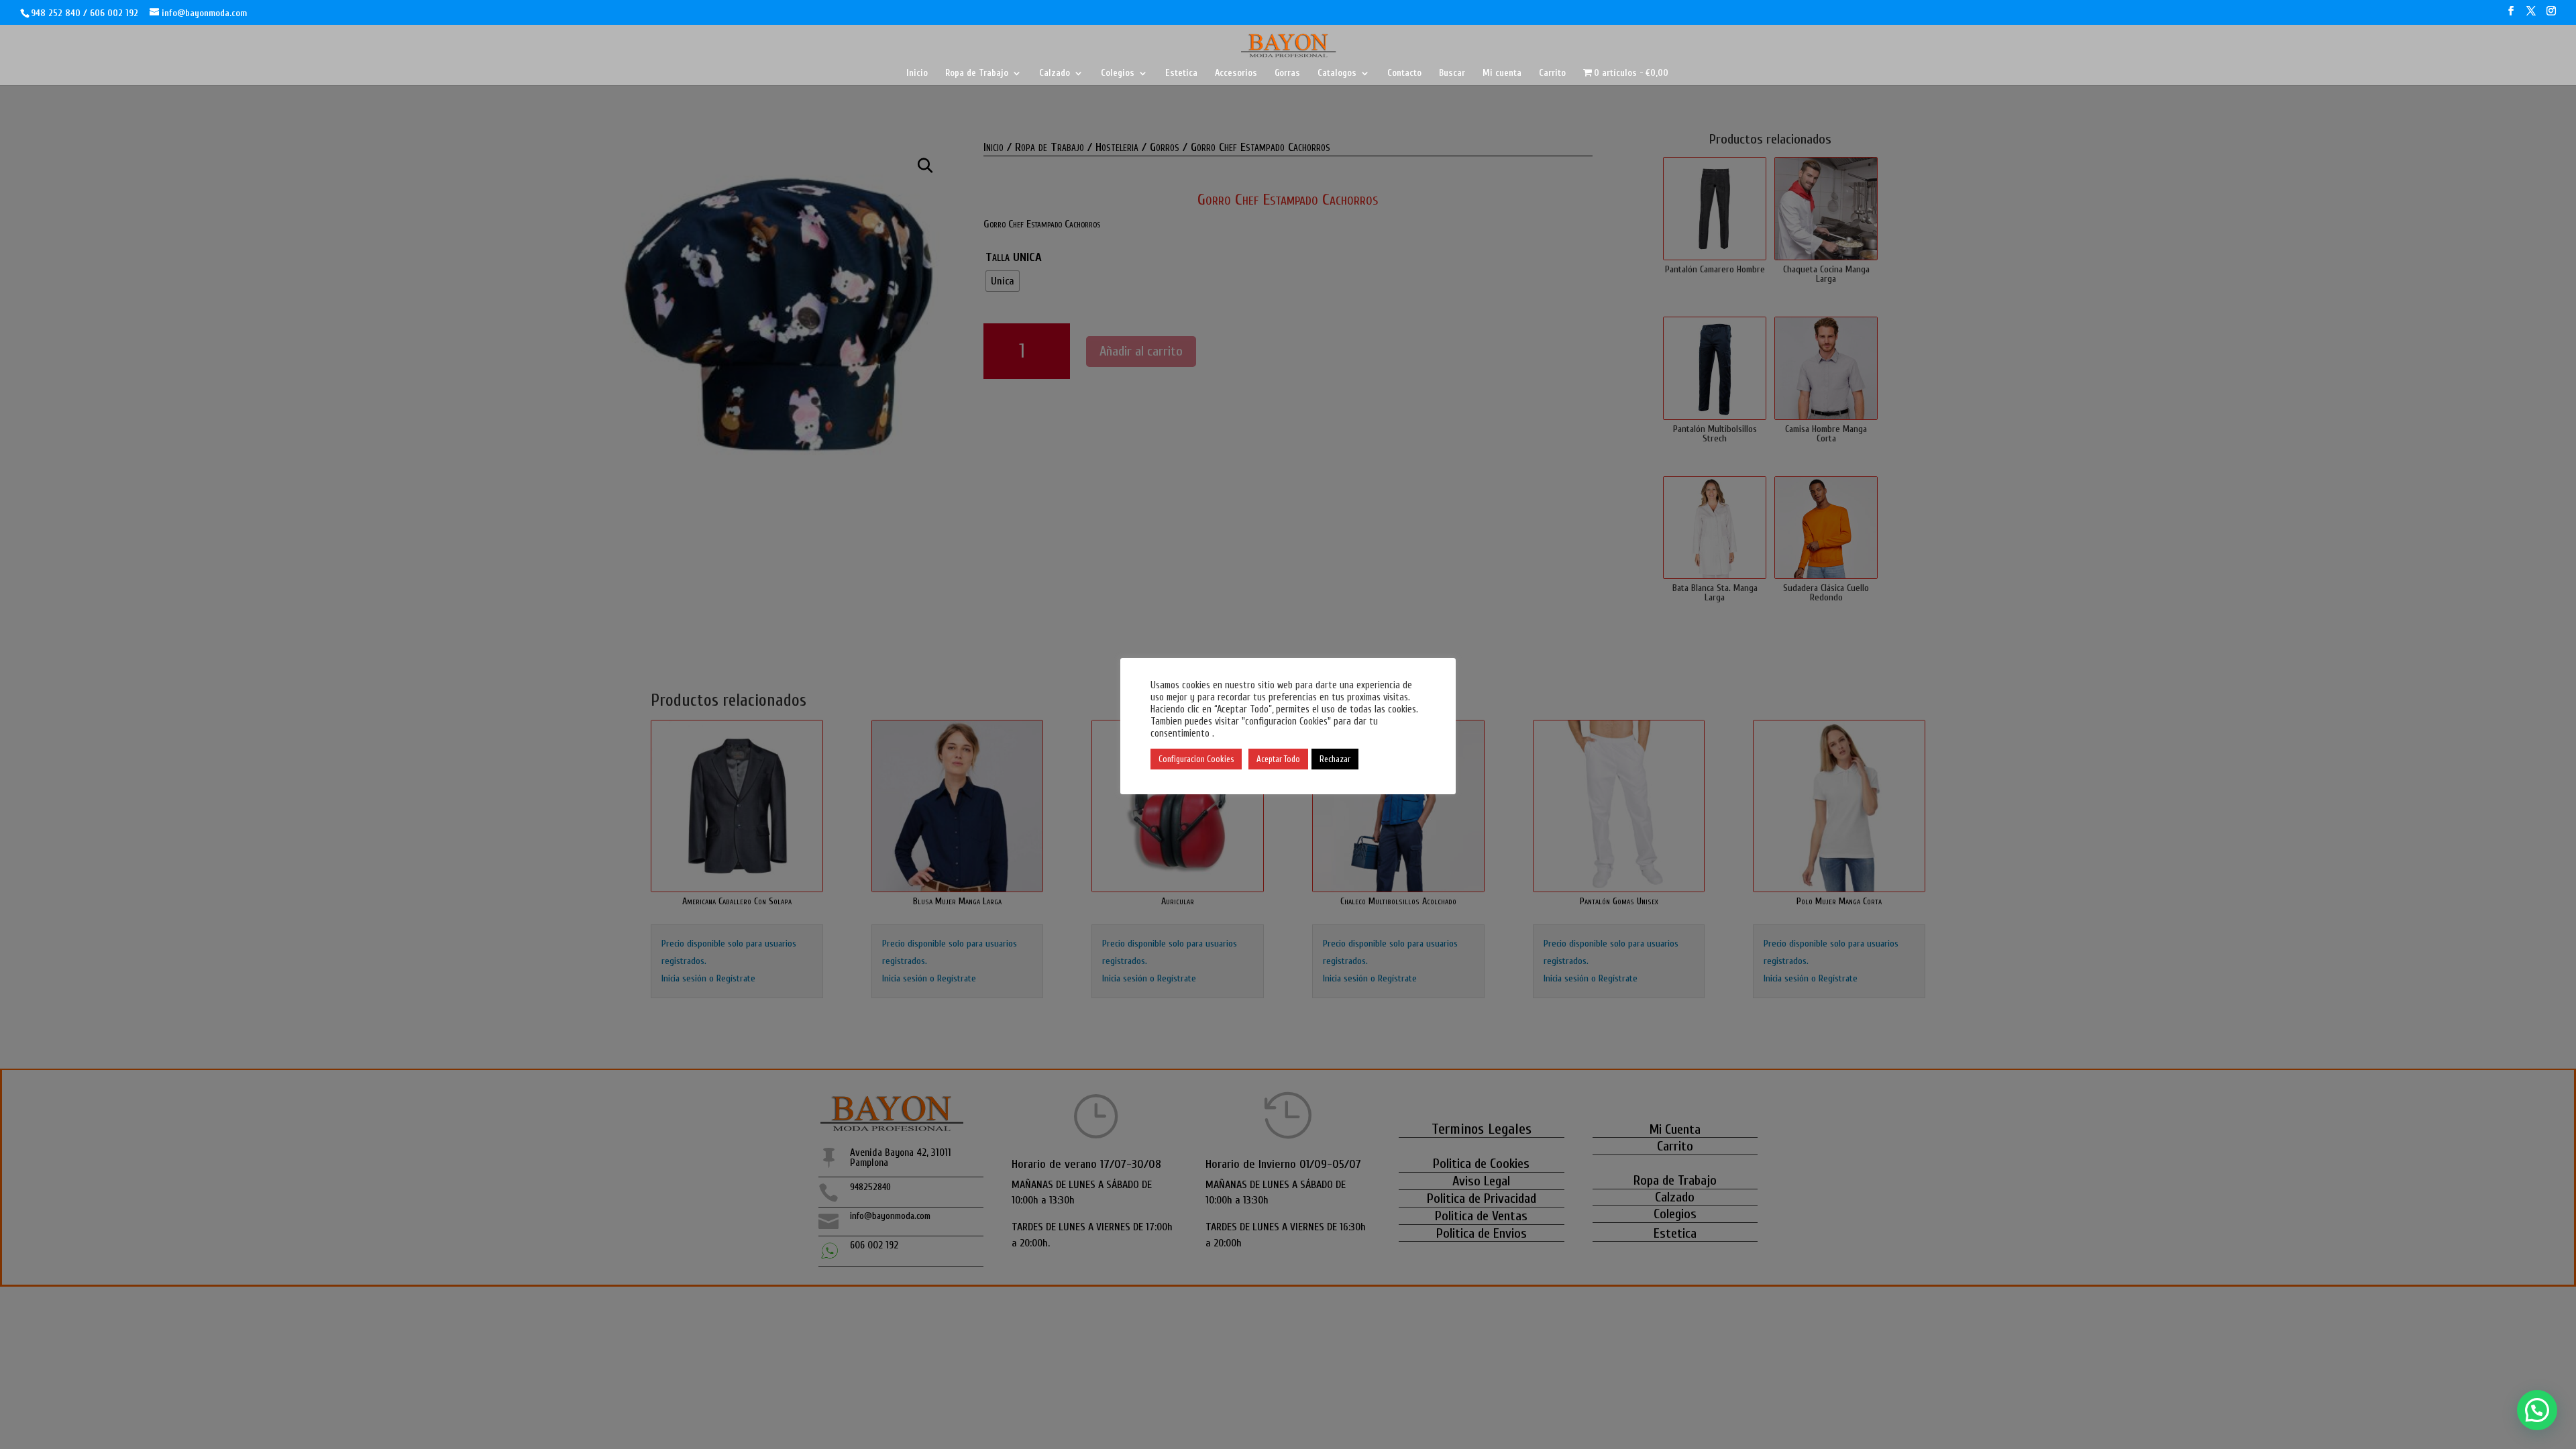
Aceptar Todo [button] (1278, 759)
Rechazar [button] (1335, 759)
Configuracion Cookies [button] (1196, 759)
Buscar (1452, 73)
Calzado (1055, 73)
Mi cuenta (1502, 73)
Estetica (1181, 73)
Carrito (1552, 73)
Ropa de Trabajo (977, 73)
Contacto (1404, 73)
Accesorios (1236, 73)
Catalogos (1337, 73)
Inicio (917, 73)
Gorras (1287, 73)
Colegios (1118, 73)
